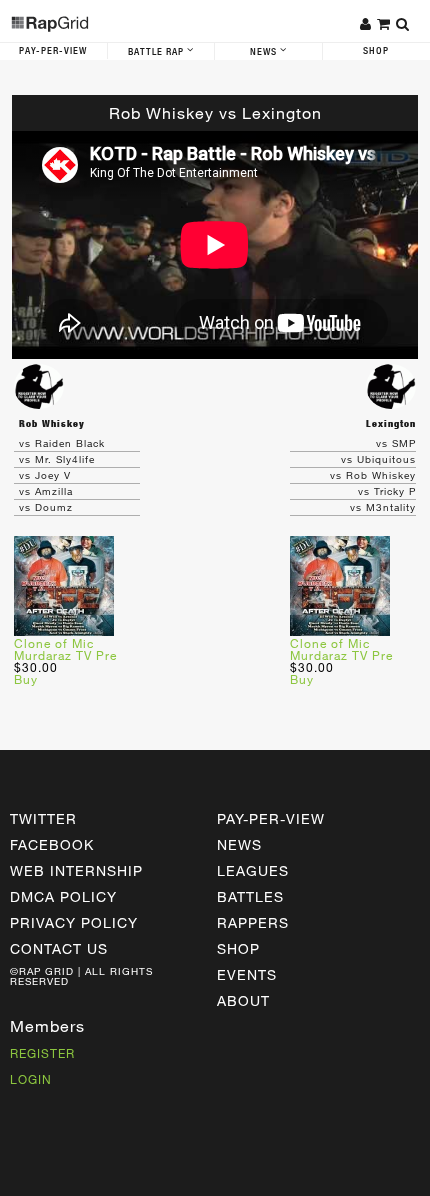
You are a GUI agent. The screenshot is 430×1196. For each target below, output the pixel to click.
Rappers (253, 922)
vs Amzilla (46, 491)
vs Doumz (46, 507)
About (243, 1000)
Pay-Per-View (53, 51)
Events (247, 974)
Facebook (52, 844)
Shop (238, 948)
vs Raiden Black (62, 443)
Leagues (253, 870)
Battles (250, 896)
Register (42, 1053)
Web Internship (76, 870)
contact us (59, 948)
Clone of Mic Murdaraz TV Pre (65, 649)
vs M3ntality (383, 507)
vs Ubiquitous (378, 459)
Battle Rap (157, 52)
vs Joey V (45, 475)
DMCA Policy (63, 896)
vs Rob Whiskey (373, 475)
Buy (26, 679)
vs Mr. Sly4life (57, 459)
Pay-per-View (271, 818)
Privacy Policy (74, 922)
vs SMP (396, 443)
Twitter (43, 818)
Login (31, 1079)
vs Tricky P (387, 491)
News (265, 52)
